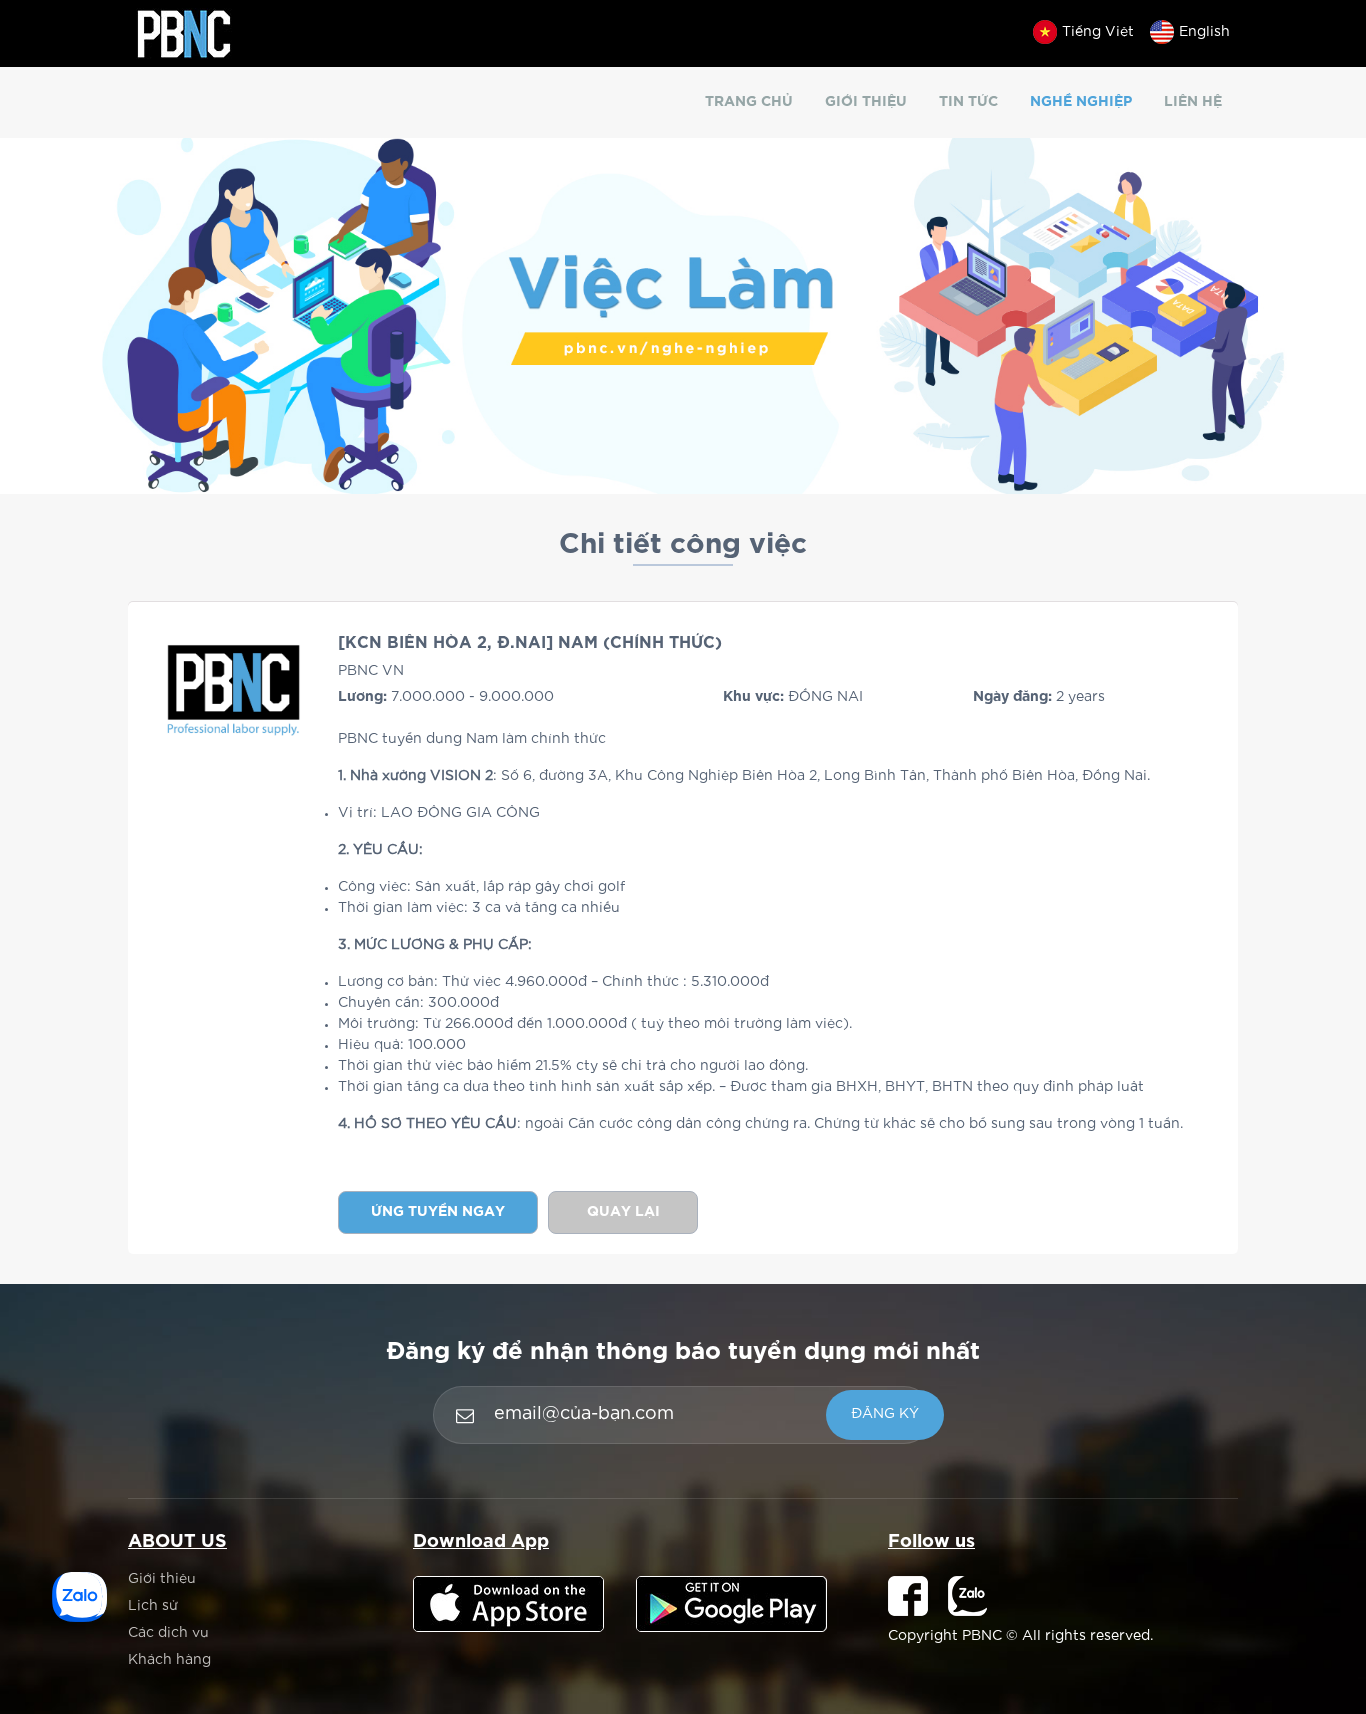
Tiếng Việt (1098, 32)
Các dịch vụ (168, 1633)
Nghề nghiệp (1081, 102)
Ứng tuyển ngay (438, 1212)
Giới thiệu (866, 102)
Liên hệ (1193, 102)
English (1204, 32)
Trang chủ (749, 102)
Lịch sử (153, 1606)
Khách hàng (169, 1660)
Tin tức (968, 102)
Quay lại (623, 1212)
